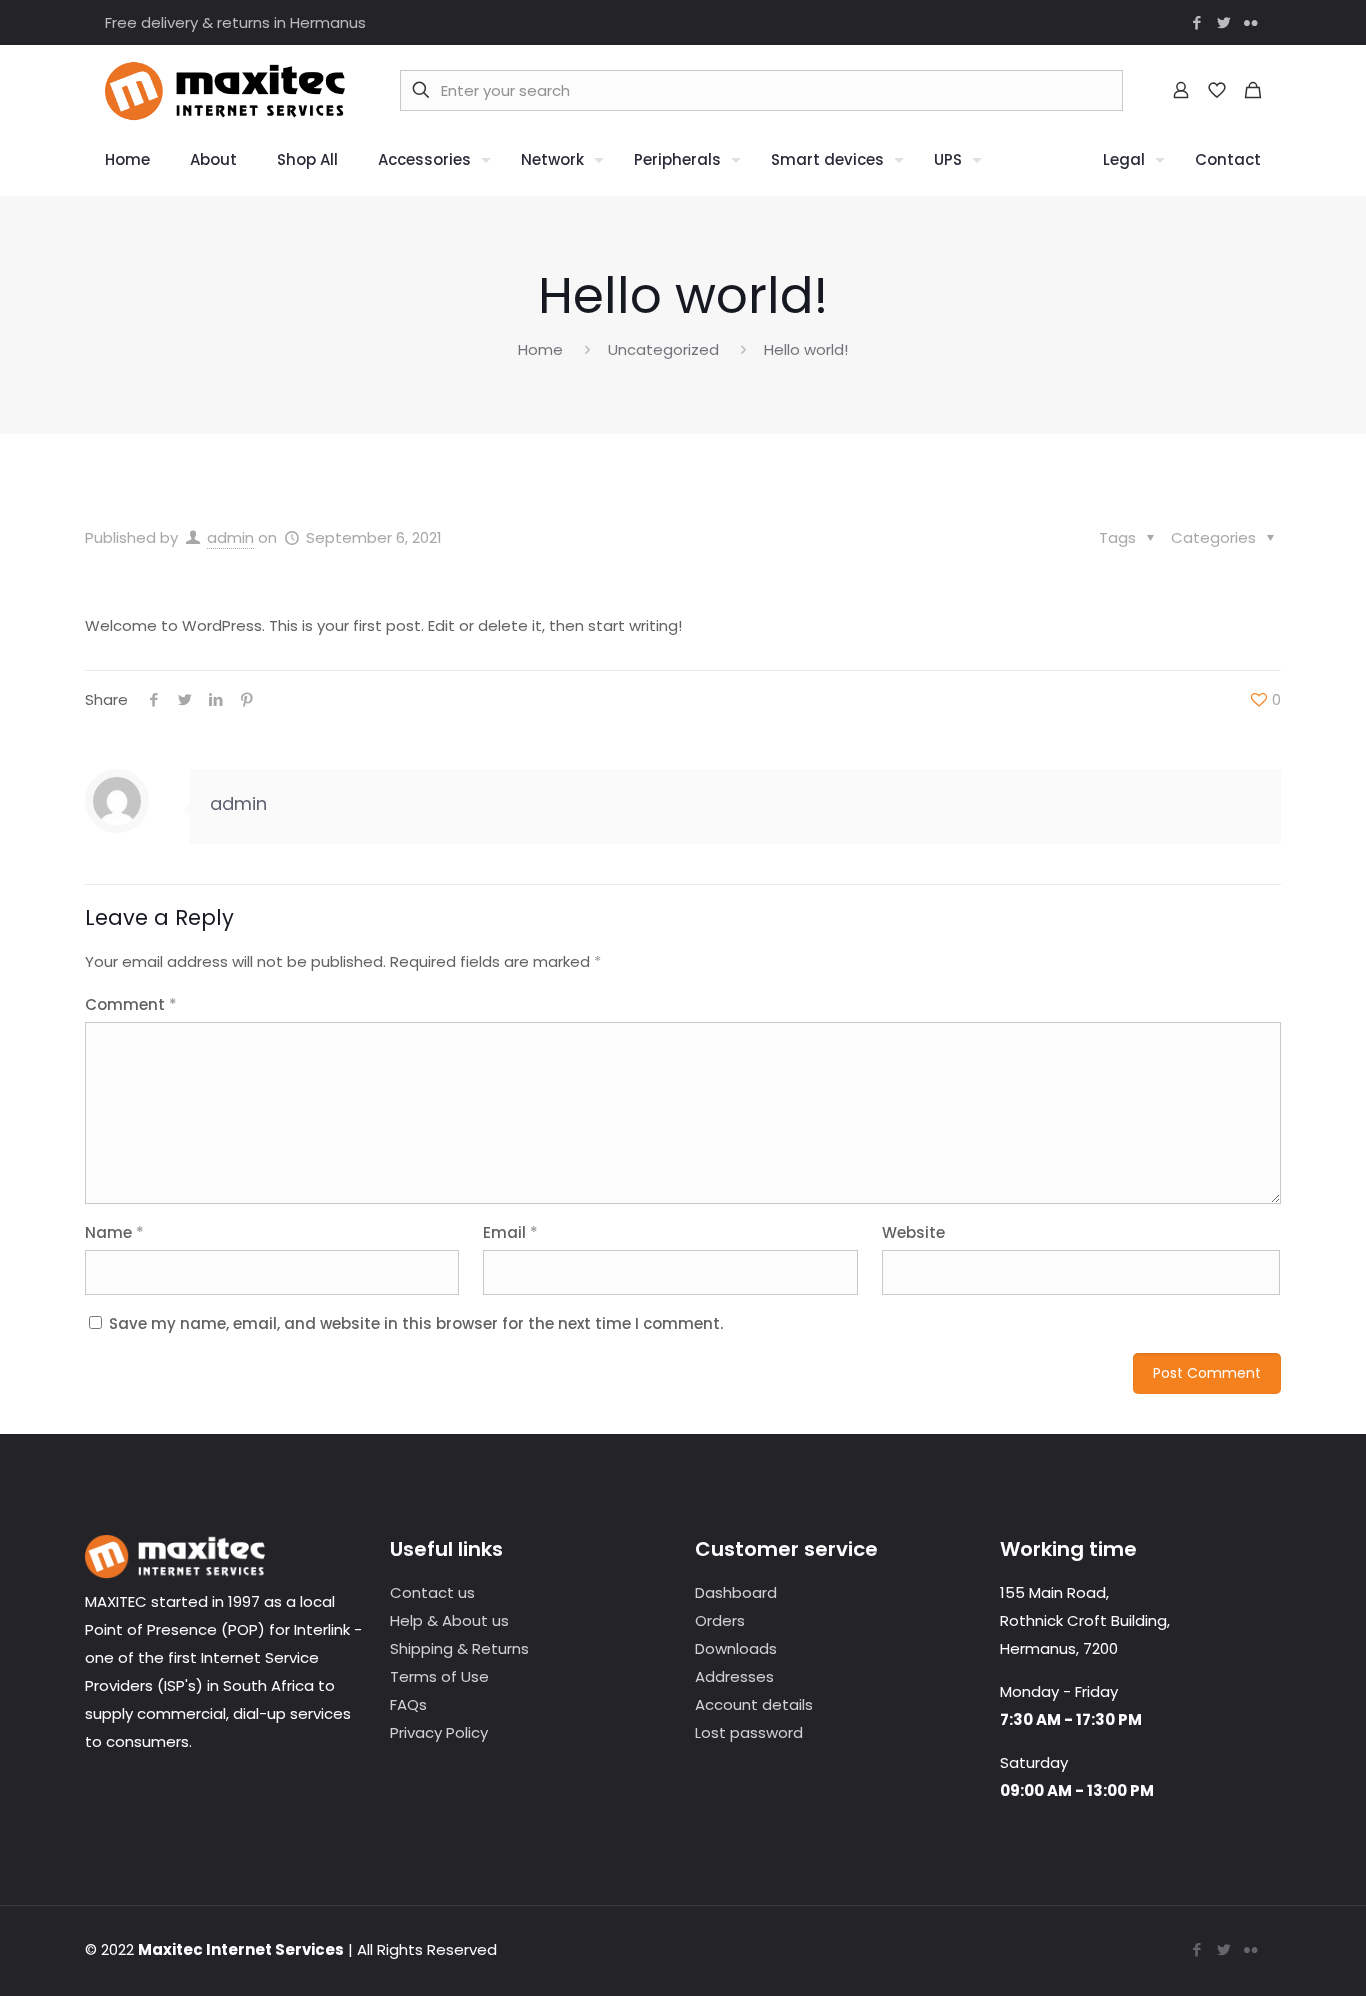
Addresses (734, 1676)
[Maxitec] (225, 90)
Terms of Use (439, 1676)
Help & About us (449, 1620)
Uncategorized (663, 349)
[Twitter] (1223, 22)
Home (540, 349)
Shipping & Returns (459, 1648)
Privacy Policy (439, 1732)
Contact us (432, 1592)
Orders (720, 1620)
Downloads (736, 1648)
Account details (754, 1704)
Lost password (749, 1732)
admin (230, 537)
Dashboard (736, 1592)
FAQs (408, 1704)
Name (114, 1232)
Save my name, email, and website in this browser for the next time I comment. (416, 1323)
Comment (131, 1004)
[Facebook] (1196, 22)
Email (510, 1232)
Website (913, 1232)
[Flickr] (1250, 22)
